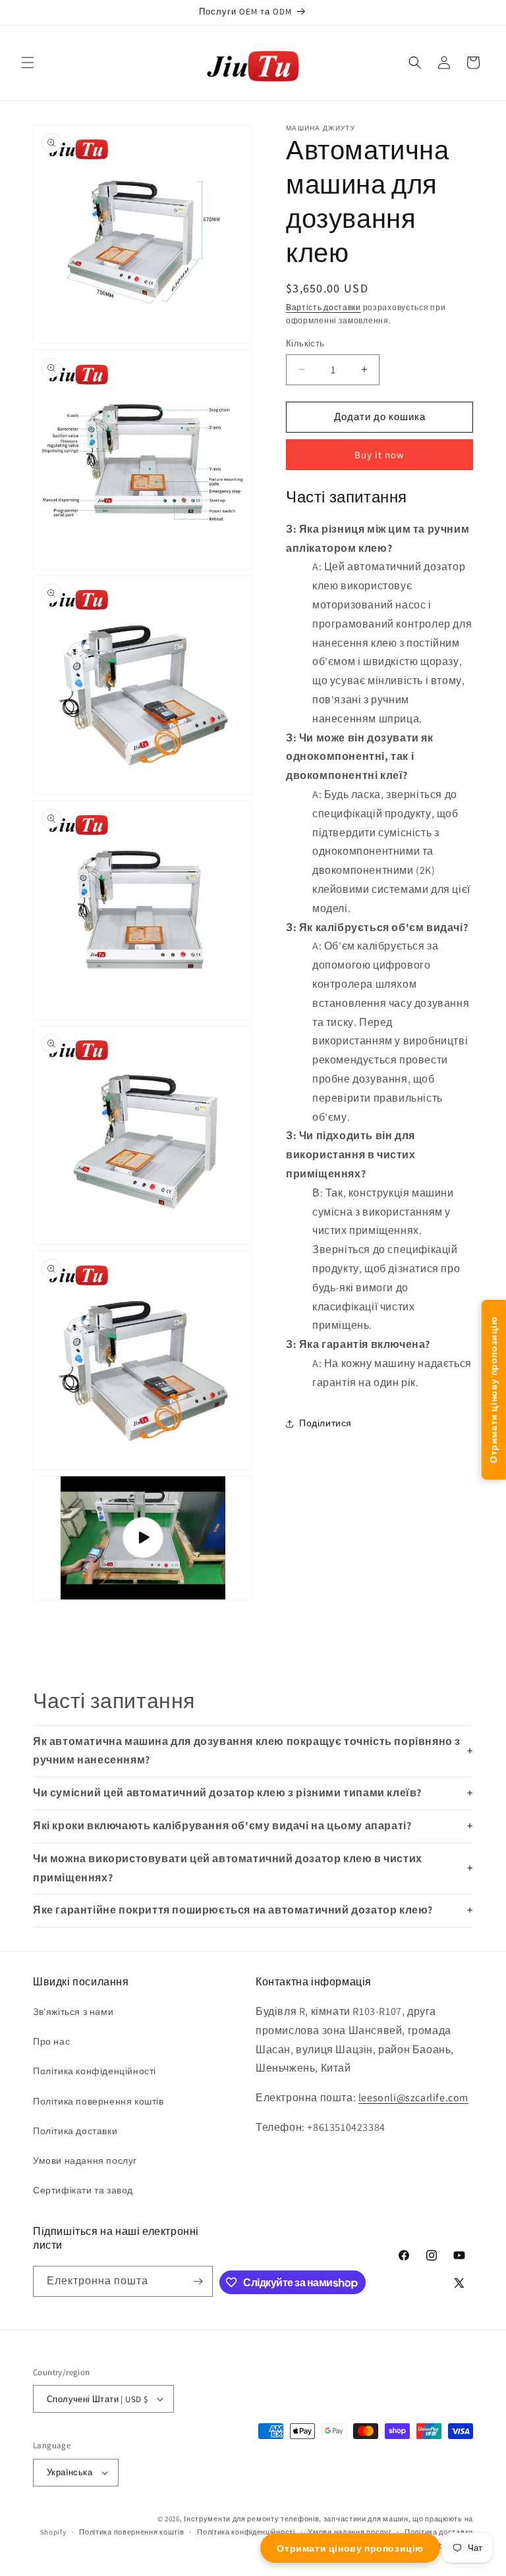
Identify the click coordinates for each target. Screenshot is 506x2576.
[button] (28, 63)
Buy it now (379, 455)
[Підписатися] (198, 2281)
